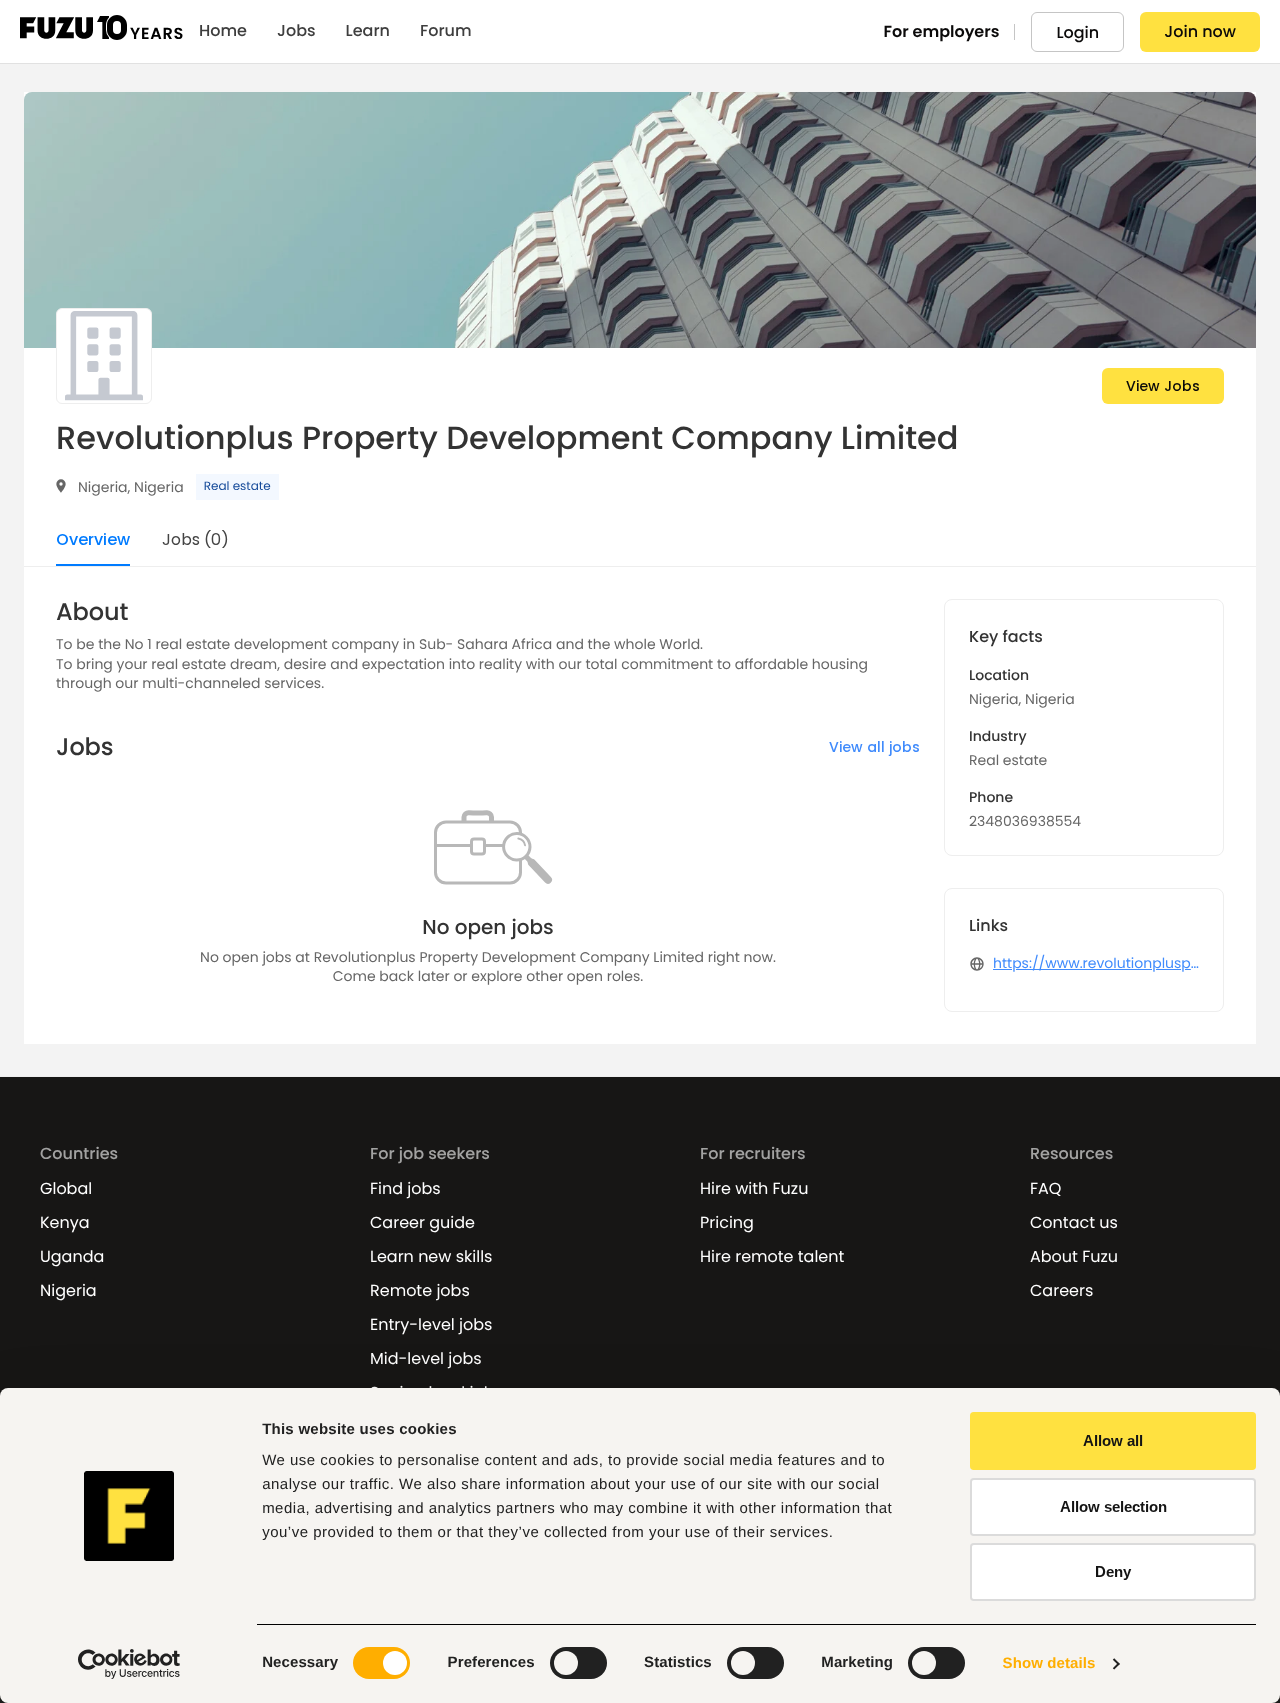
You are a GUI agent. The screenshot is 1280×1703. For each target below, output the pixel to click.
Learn (368, 31)
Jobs (296, 31)
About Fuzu (1074, 1257)
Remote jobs (420, 1291)
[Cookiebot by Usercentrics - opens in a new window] (129, 1664)
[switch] (578, 1663)
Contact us (1074, 1223)
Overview (93, 541)
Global (66, 1189)
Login (1077, 32)
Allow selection (1113, 1506)
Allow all (1113, 1440)
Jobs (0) (195, 541)
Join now (1200, 31)
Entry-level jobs (431, 1325)
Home (223, 31)
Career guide (422, 1223)
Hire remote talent (772, 1257)
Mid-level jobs (426, 1359)
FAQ (1045, 1189)
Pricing (727, 1223)
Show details (1049, 1663)
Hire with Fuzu (754, 1189)
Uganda (72, 1257)
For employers (942, 31)
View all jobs (874, 747)
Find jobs (405, 1189)
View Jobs (1163, 386)
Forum (446, 31)
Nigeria (68, 1291)
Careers (1061, 1291)
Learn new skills (431, 1257)
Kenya (65, 1223)
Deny (1113, 1571)
